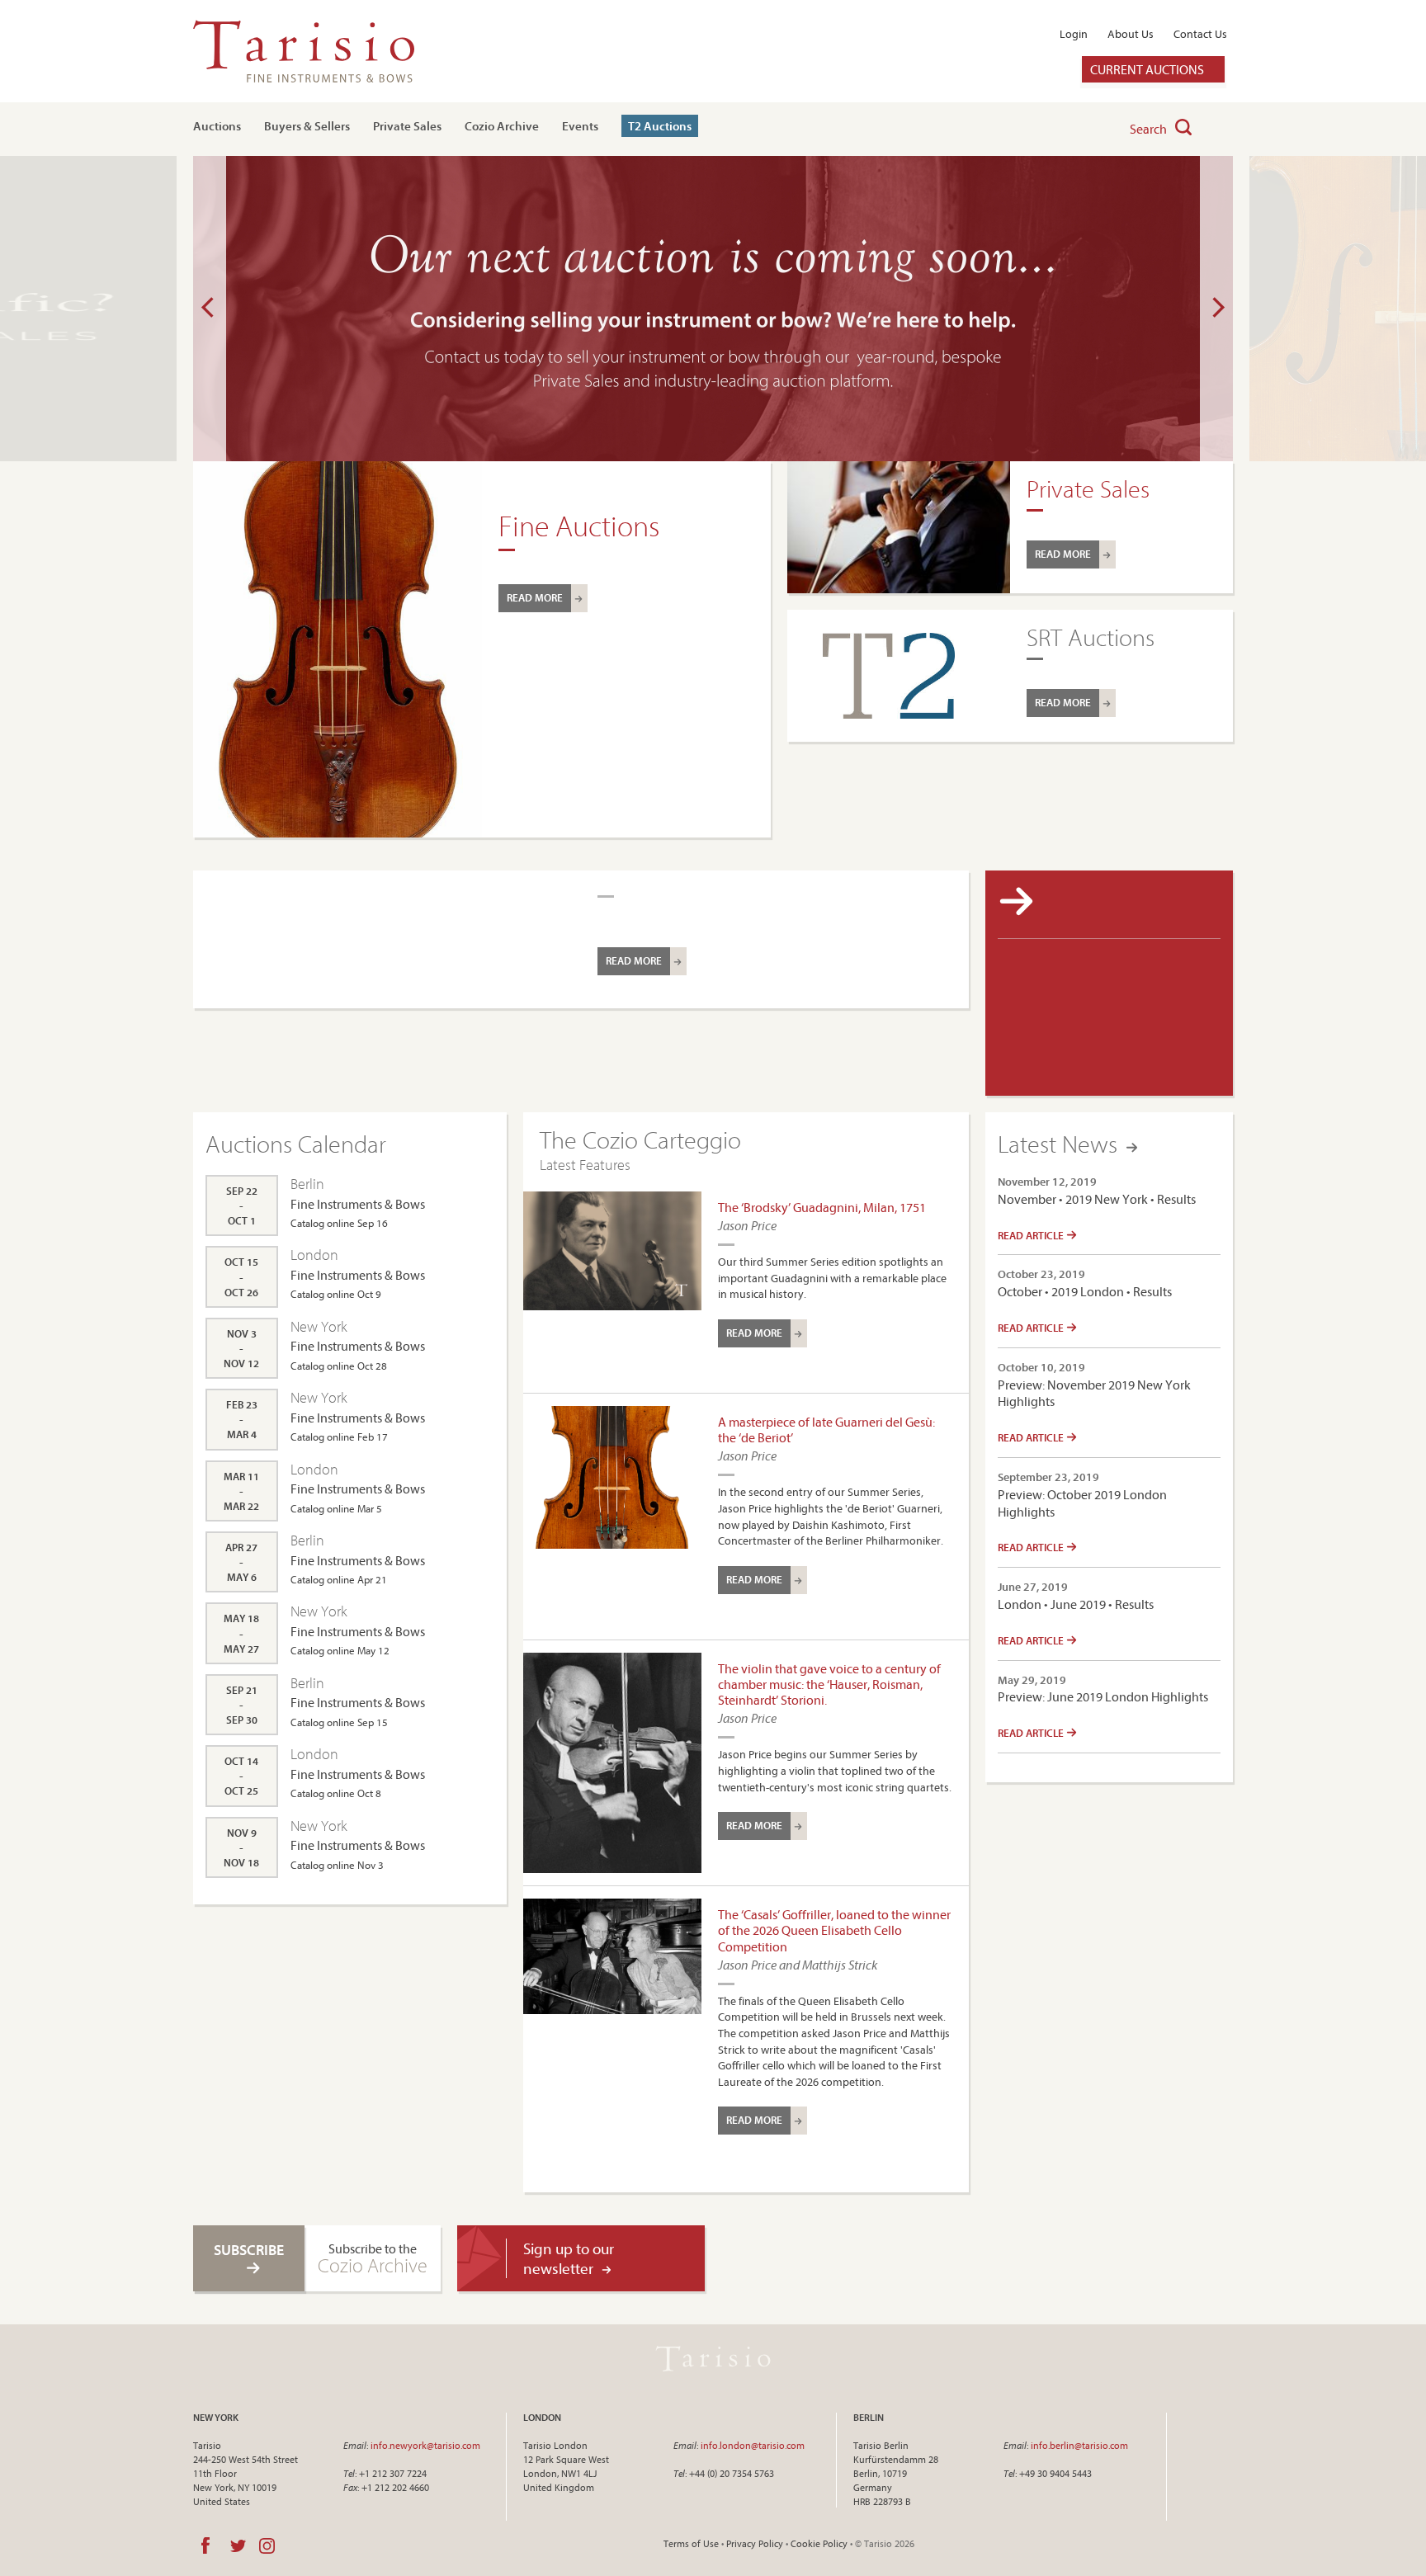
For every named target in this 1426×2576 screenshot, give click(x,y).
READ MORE (535, 597)
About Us (1131, 34)
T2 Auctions (660, 126)
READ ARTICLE (1032, 1235)
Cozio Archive (502, 126)
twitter (238, 2545)
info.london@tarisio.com (753, 2445)
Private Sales (407, 126)
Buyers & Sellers (307, 126)
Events (580, 126)
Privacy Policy (755, 2543)
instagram (267, 2545)
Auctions (217, 126)
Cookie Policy (819, 2543)
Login (1074, 34)
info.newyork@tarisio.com (425, 2445)
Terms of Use (691, 2543)
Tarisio (713, 2358)
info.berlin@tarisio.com (1079, 2445)
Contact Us (1200, 34)
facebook (205, 2545)
